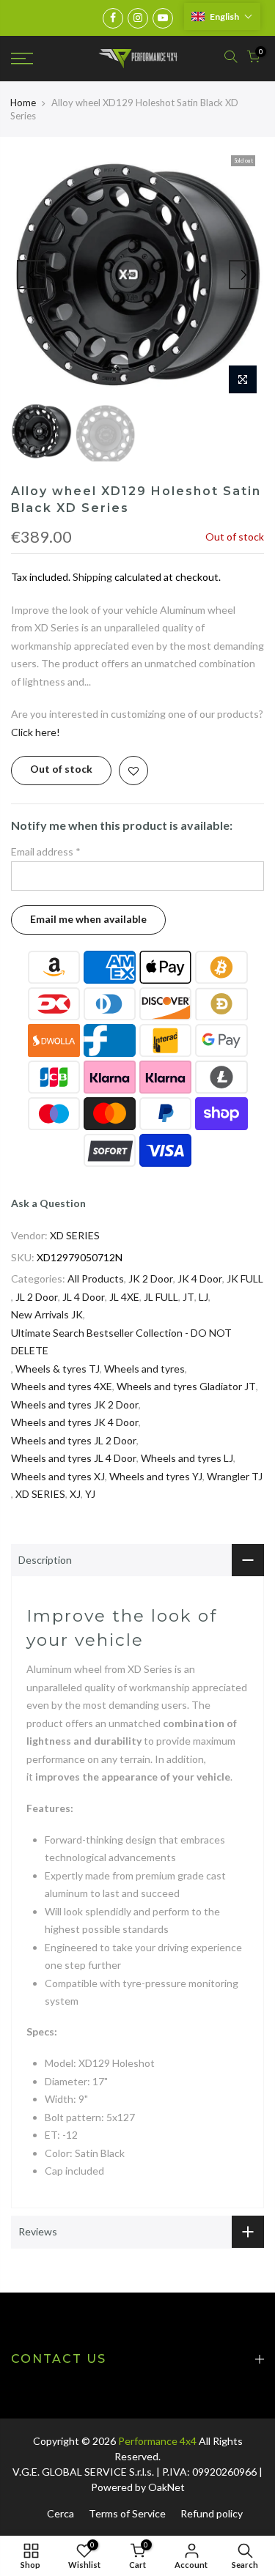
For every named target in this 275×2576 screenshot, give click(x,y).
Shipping (92, 577)
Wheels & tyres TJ (58, 1369)
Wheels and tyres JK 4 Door (75, 1422)
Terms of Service (127, 2513)
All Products (96, 1278)
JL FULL (161, 1297)
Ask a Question (48, 1203)
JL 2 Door (37, 1297)
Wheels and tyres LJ (187, 1458)
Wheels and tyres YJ (156, 1476)
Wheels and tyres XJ (58, 1476)
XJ (75, 1494)
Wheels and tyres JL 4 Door (74, 1458)
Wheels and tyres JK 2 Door (75, 1404)
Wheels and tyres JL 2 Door (74, 1440)
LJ (203, 1297)
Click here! (36, 732)
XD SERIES (75, 1235)
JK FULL (245, 1278)
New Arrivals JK (47, 1314)
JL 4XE (124, 1297)
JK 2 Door (151, 1278)
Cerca (60, 2513)
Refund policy (212, 2513)
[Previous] (32, 275)
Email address (46, 851)
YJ (90, 1494)
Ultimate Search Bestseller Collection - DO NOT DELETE (121, 1342)
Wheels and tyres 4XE (62, 1386)
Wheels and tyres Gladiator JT (186, 1386)
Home (23, 103)
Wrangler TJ (235, 1476)
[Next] (243, 275)
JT (188, 1297)
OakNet (166, 2487)
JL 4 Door (84, 1297)
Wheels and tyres (144, 1369)
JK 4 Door (200, 1278)
